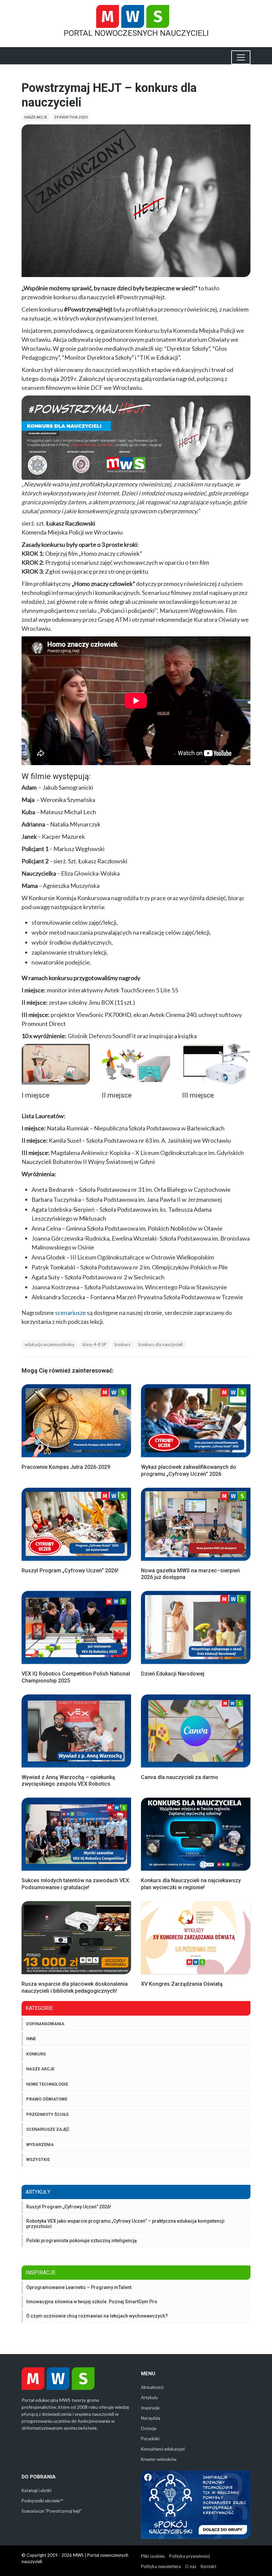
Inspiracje (150, 2408)
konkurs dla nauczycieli (161, 1344)
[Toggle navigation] (241, 57)
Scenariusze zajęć (48, 2129)
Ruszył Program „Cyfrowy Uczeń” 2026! (69, 2207)
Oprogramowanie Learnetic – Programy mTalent (79, 2287)
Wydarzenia (40, 2145)
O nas (191, 2566)
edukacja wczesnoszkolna (50, 1344)
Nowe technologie (47, 2084)
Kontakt (208, 2566)
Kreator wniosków (159, 2459)
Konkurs (36, 2054)
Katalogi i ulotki (36, 2490)
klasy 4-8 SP (95, 1344)
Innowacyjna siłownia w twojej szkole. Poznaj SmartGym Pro (92, 2302)
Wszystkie (38, 2159)
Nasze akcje (36, 117)
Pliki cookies (153, 2556)
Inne (31, 2039)
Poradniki (150, 2439)
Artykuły (149, 2397)
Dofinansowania (45, 2024)
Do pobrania (39, 2477)
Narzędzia (151, 2418)
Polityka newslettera (161, 2566)
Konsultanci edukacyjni (163, 2449)
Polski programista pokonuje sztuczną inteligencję (82, 2241)
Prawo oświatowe (47, 2099)
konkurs (123, 1344)
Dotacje (149, 2428)
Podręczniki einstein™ (42, 2501)
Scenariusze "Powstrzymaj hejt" (52, 2511)
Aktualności (152, 2387)
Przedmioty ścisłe (47, 2114)
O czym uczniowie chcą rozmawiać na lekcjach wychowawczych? (97, 2316)
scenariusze (70, 1313)
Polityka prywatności (190, 2556)
